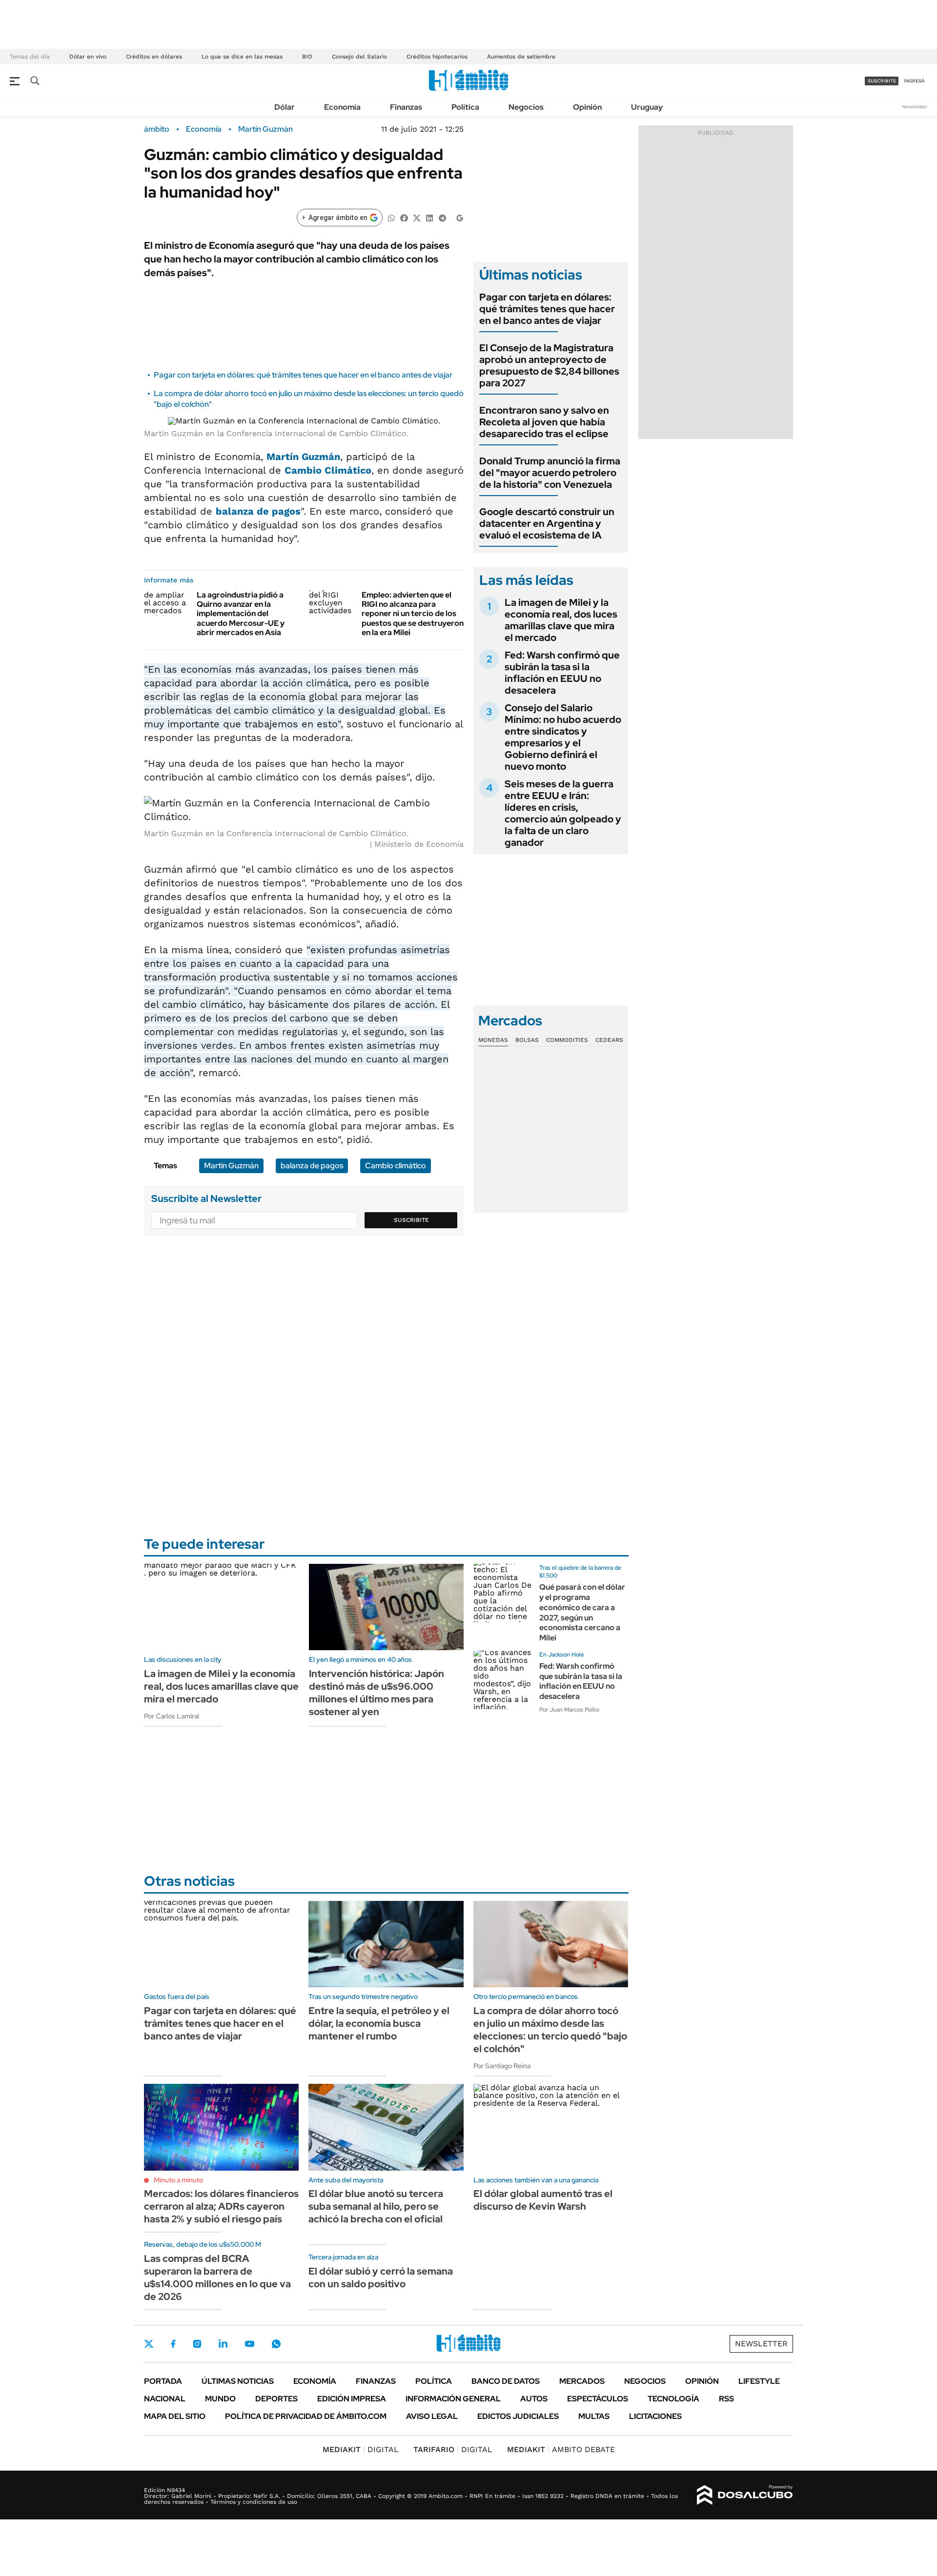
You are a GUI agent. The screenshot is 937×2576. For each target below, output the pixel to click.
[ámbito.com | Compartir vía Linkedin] (429, 217)
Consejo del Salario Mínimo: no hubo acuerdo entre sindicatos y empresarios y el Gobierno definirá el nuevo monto (563, 737)
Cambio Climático (328, 470)
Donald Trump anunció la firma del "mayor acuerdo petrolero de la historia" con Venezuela (550, 473)
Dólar (285, 107)
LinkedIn (223, 2344)
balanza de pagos (258, 511)
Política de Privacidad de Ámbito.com (306, 2416)
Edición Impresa (352, 2399)
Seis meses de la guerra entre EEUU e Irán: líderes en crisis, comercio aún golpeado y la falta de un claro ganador (563, 813)
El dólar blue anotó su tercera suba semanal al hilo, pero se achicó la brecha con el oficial (376, 2206)
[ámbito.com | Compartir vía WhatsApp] (391, 217)
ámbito (157, 129)
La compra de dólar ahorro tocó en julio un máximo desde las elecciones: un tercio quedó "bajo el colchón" (550, 2030)
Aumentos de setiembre (521, 57)
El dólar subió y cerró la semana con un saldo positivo (381, 2277)
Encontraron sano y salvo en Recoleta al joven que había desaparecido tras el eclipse (544, 422)
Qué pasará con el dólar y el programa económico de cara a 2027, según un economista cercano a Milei (582, 1612)
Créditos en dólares (154, 57)
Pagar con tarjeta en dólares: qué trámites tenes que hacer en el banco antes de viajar (303, 375)
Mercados (582, 2381)
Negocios (526, 107)
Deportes (276, 2399)
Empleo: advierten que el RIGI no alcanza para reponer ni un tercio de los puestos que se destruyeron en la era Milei (413, 614)
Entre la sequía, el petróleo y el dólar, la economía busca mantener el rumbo (379, 2023)
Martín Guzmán (265, 129)
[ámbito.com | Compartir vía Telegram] (442, 217)
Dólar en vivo (88, 57)
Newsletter (915, 107)
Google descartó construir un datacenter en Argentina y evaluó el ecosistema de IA (547, 523)
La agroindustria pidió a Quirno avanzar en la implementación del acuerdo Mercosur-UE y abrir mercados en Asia (241, 614)
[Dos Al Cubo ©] (745, 2495)
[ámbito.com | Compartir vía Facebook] (404, 217)
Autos (534, 2399)
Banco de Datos (506, 2381)
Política (465, 107)
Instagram (197, 2344)
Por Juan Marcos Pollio (569, 1710)
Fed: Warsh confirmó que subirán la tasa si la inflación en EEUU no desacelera (562, 673)
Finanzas (406, 107)
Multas (594, 2416)
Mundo (220, 2399)
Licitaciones (655, 2416)
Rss (726, 2399)
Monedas (493, 1040)
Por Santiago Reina (502, 2066)
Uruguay (647, 107)
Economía (342, 107)
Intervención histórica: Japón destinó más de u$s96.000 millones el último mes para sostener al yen (377, 1693)
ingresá (914, 81)
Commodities (567, 1040)
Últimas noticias (238, 2381)
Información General (453, 2399)
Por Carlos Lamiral (172, 1716)
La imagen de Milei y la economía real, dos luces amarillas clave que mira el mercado (561, 620)
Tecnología (673, 2399)
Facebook (173, 2344)
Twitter (149, 2344)
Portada (163, 2381)
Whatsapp (276, 2344)
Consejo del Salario (359, 57)
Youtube (249, 2344)
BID (307, 57)
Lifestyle (759, 2381)
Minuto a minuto (178, 2180)
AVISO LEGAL (432, 2416)
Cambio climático (396, 1166)
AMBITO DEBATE (561, 2449)
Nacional (165, 2399)
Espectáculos (598, 2399)
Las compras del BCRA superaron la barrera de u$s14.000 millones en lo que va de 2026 (217, 2277)
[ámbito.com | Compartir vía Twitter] (417, 217)
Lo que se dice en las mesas (242, 57)
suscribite (882, 81)
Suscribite (411, 1220)
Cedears (609, 1040)
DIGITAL (361, 2449)
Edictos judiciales (518, 2416)
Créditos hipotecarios (437, 57)
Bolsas (527, 1040)
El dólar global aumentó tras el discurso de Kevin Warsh (543, 2200)
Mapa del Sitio (175, 2416)
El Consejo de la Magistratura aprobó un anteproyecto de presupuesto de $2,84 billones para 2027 (549, 365)
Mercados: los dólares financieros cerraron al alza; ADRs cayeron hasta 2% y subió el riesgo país (221, 2206)
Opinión (587, 107)
